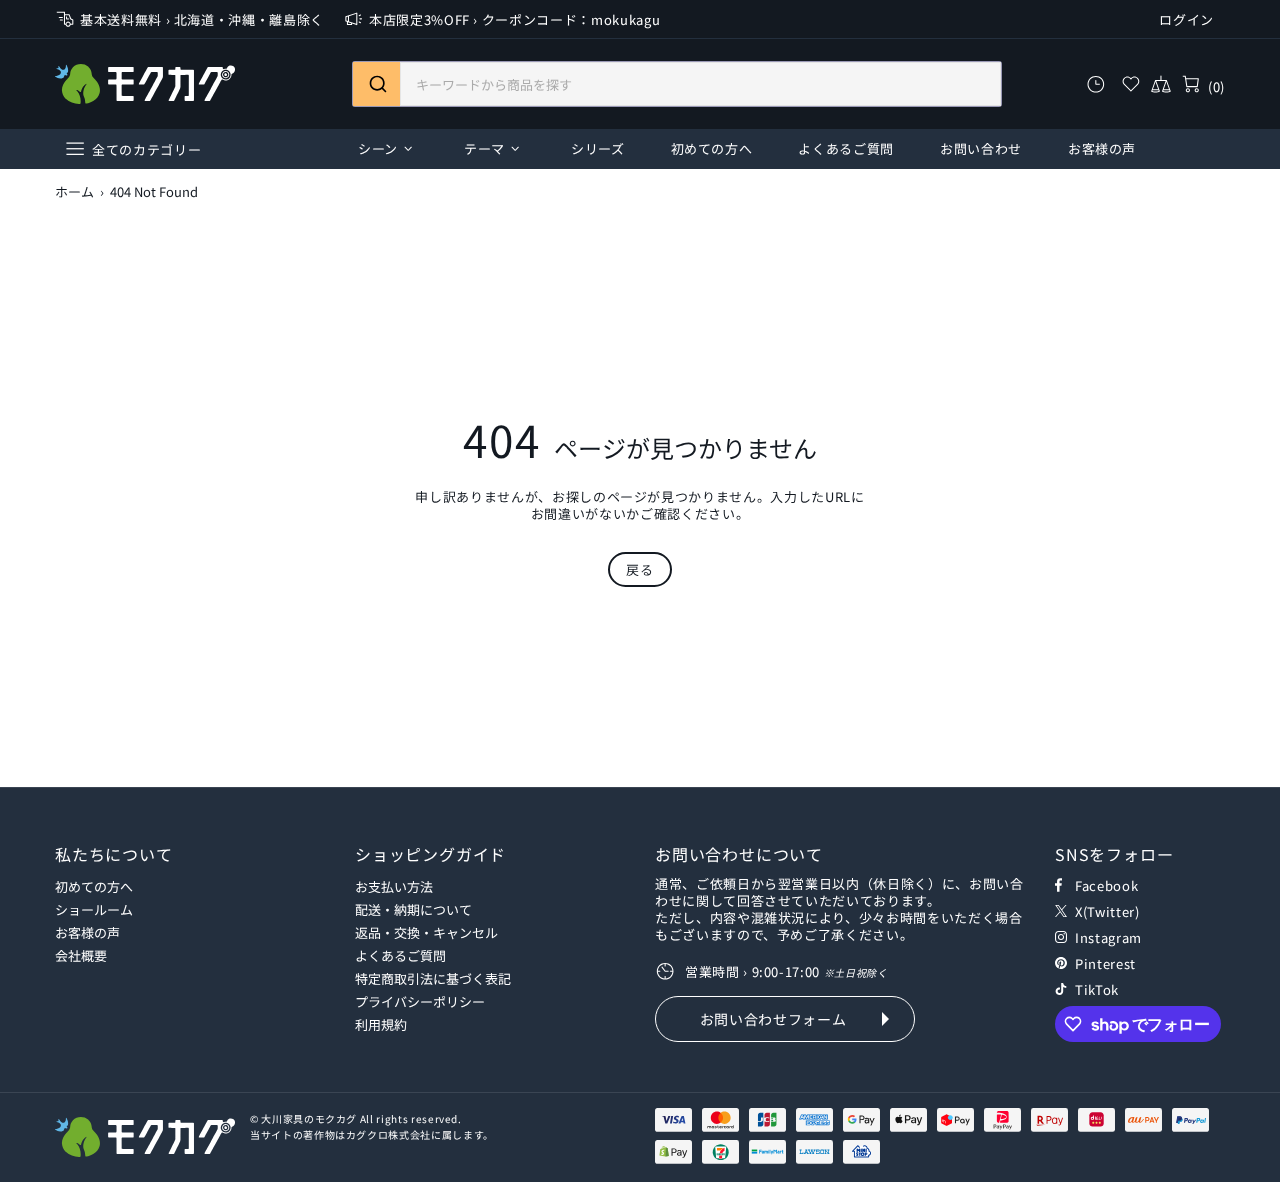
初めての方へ (94, 886)
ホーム (74, 192)
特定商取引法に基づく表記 (433, 978)
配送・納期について (413, 909)
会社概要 (81, 955)
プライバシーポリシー (420, 1001)
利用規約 (381, 1024)
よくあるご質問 (400, 955)
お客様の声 (87, 932)
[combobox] (677, 84)
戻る (639, 569)
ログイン (1186, 19)
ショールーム (94, 909)
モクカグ (145, 84)
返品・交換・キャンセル (426, 932)
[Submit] (376, 84)
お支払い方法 (394, 886)
